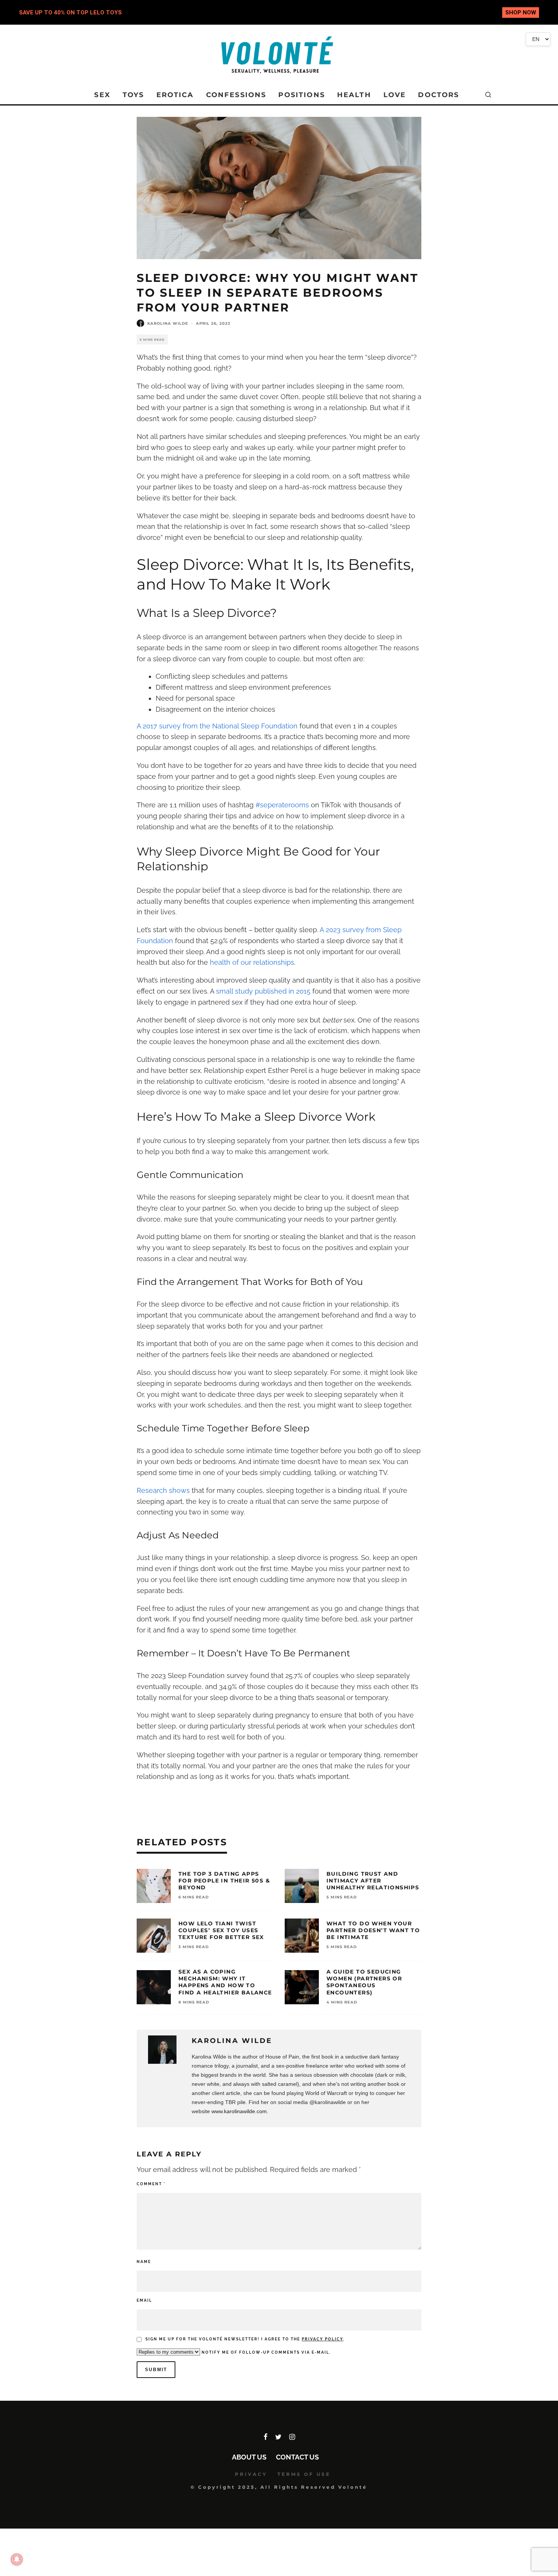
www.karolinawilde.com (239, 2111)
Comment (151, 2184)
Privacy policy (322, 2339)
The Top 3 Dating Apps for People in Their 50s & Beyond (224, 1881)
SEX (102, 95)
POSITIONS (301, 95)
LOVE (395, 95)
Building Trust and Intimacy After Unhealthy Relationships (373, 1881)
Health (354, 95)
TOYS (133, 95)
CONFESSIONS (236, 95)
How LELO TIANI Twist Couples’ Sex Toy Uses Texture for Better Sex (221, 1930)
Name (144, 2262)
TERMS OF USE (304, 2474)
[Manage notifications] (17, 2559)
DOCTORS (438, 95)
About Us (249, 2457)
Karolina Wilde (168, 323)
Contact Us (297, 2457)
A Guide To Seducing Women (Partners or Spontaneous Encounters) (364, 1982)
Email (144, 2300)
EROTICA (175, 95)
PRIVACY (251, 2474)
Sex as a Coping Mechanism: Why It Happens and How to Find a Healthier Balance (225, 1982)
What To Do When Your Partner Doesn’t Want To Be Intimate (373, 1930)
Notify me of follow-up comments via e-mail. (266, 2352)
